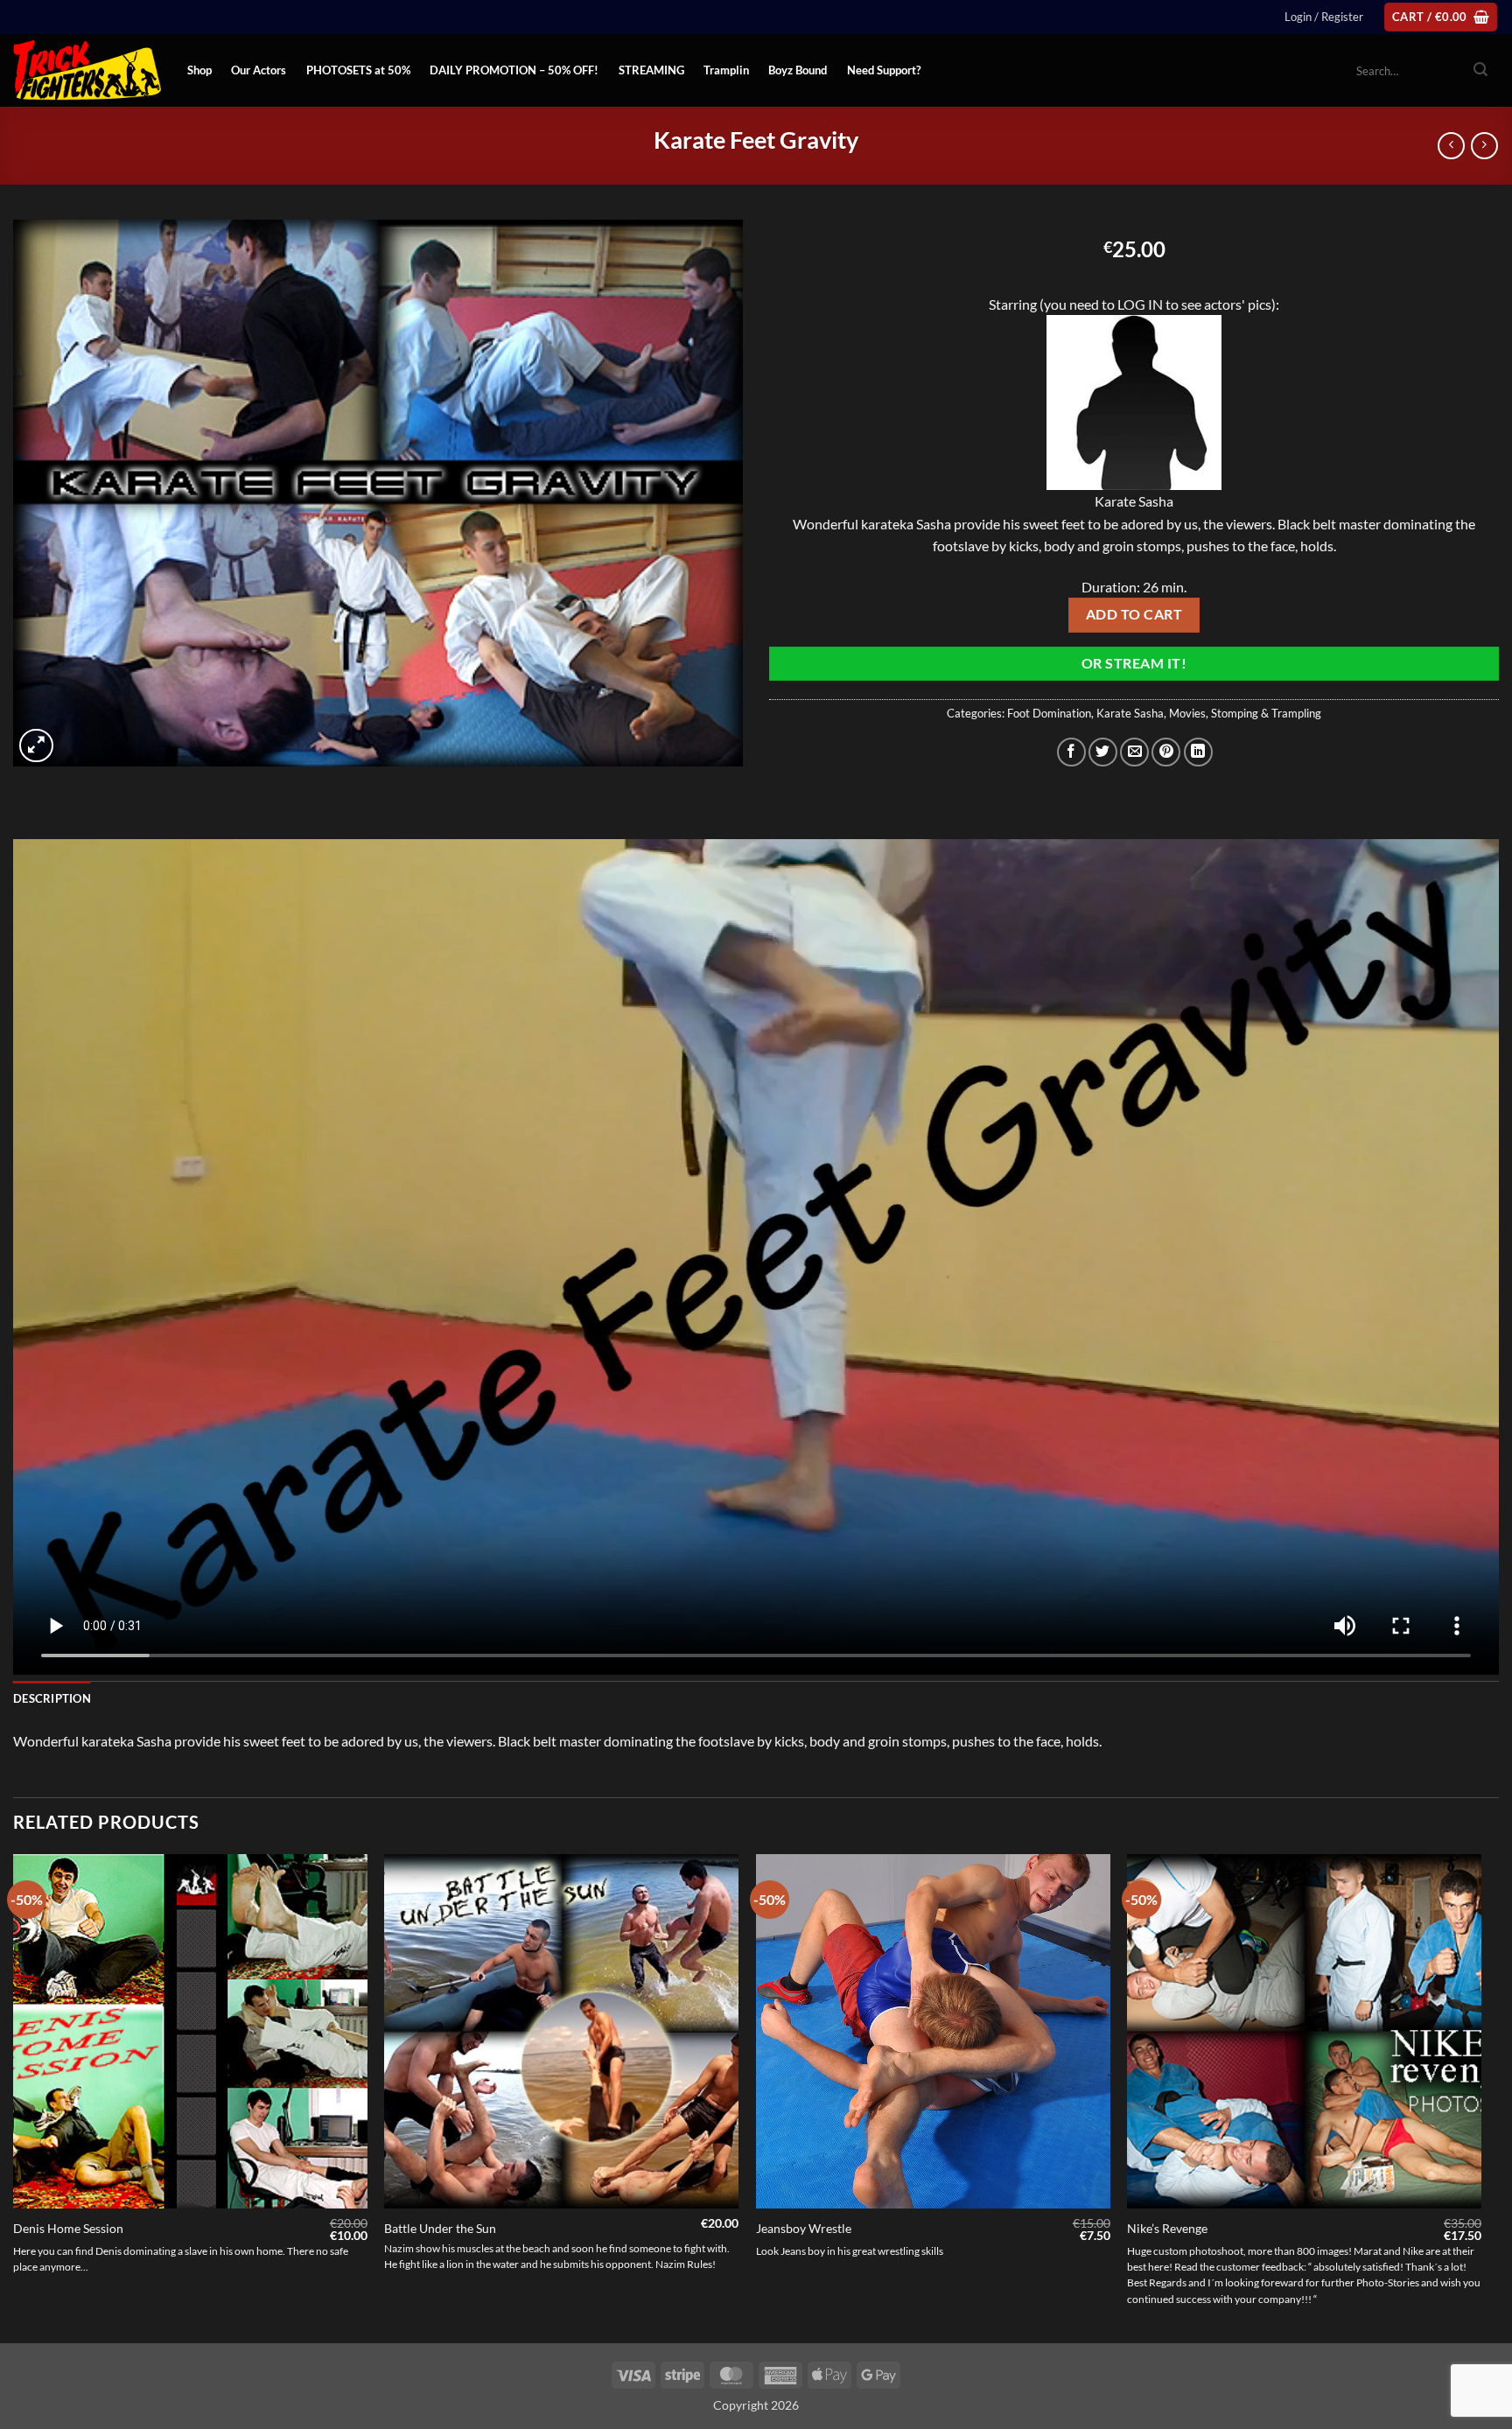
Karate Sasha (1130, 713)
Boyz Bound (798, 70)
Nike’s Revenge (1167, 2228)
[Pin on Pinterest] (1166, 752)
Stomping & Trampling (1266, 713)
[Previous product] (1484, 146)
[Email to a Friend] (1134, 752)
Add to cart (1134, 614)
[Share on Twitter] (1103, 752)
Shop (199, 70)
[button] (1324, 17)
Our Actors (259, 70)
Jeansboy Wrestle (804, 2228)
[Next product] (1451, 146)
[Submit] (1480, 71)
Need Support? (884, 70)
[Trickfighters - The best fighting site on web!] (87, 70)
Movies (1187, 713)
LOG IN (1140, 304)
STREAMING (651, 70)
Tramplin (726, 70)
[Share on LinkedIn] (1198, 752)
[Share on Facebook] (1071, 752)
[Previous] (14, 2097)
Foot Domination (1049, 713)
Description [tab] (52, 1698)
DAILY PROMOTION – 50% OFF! (514, 70)
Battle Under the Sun (440, 2228)
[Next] (1480, 2097)
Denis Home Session (68, 2228)
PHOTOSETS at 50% (358, 70)
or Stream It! (1134, 663)
